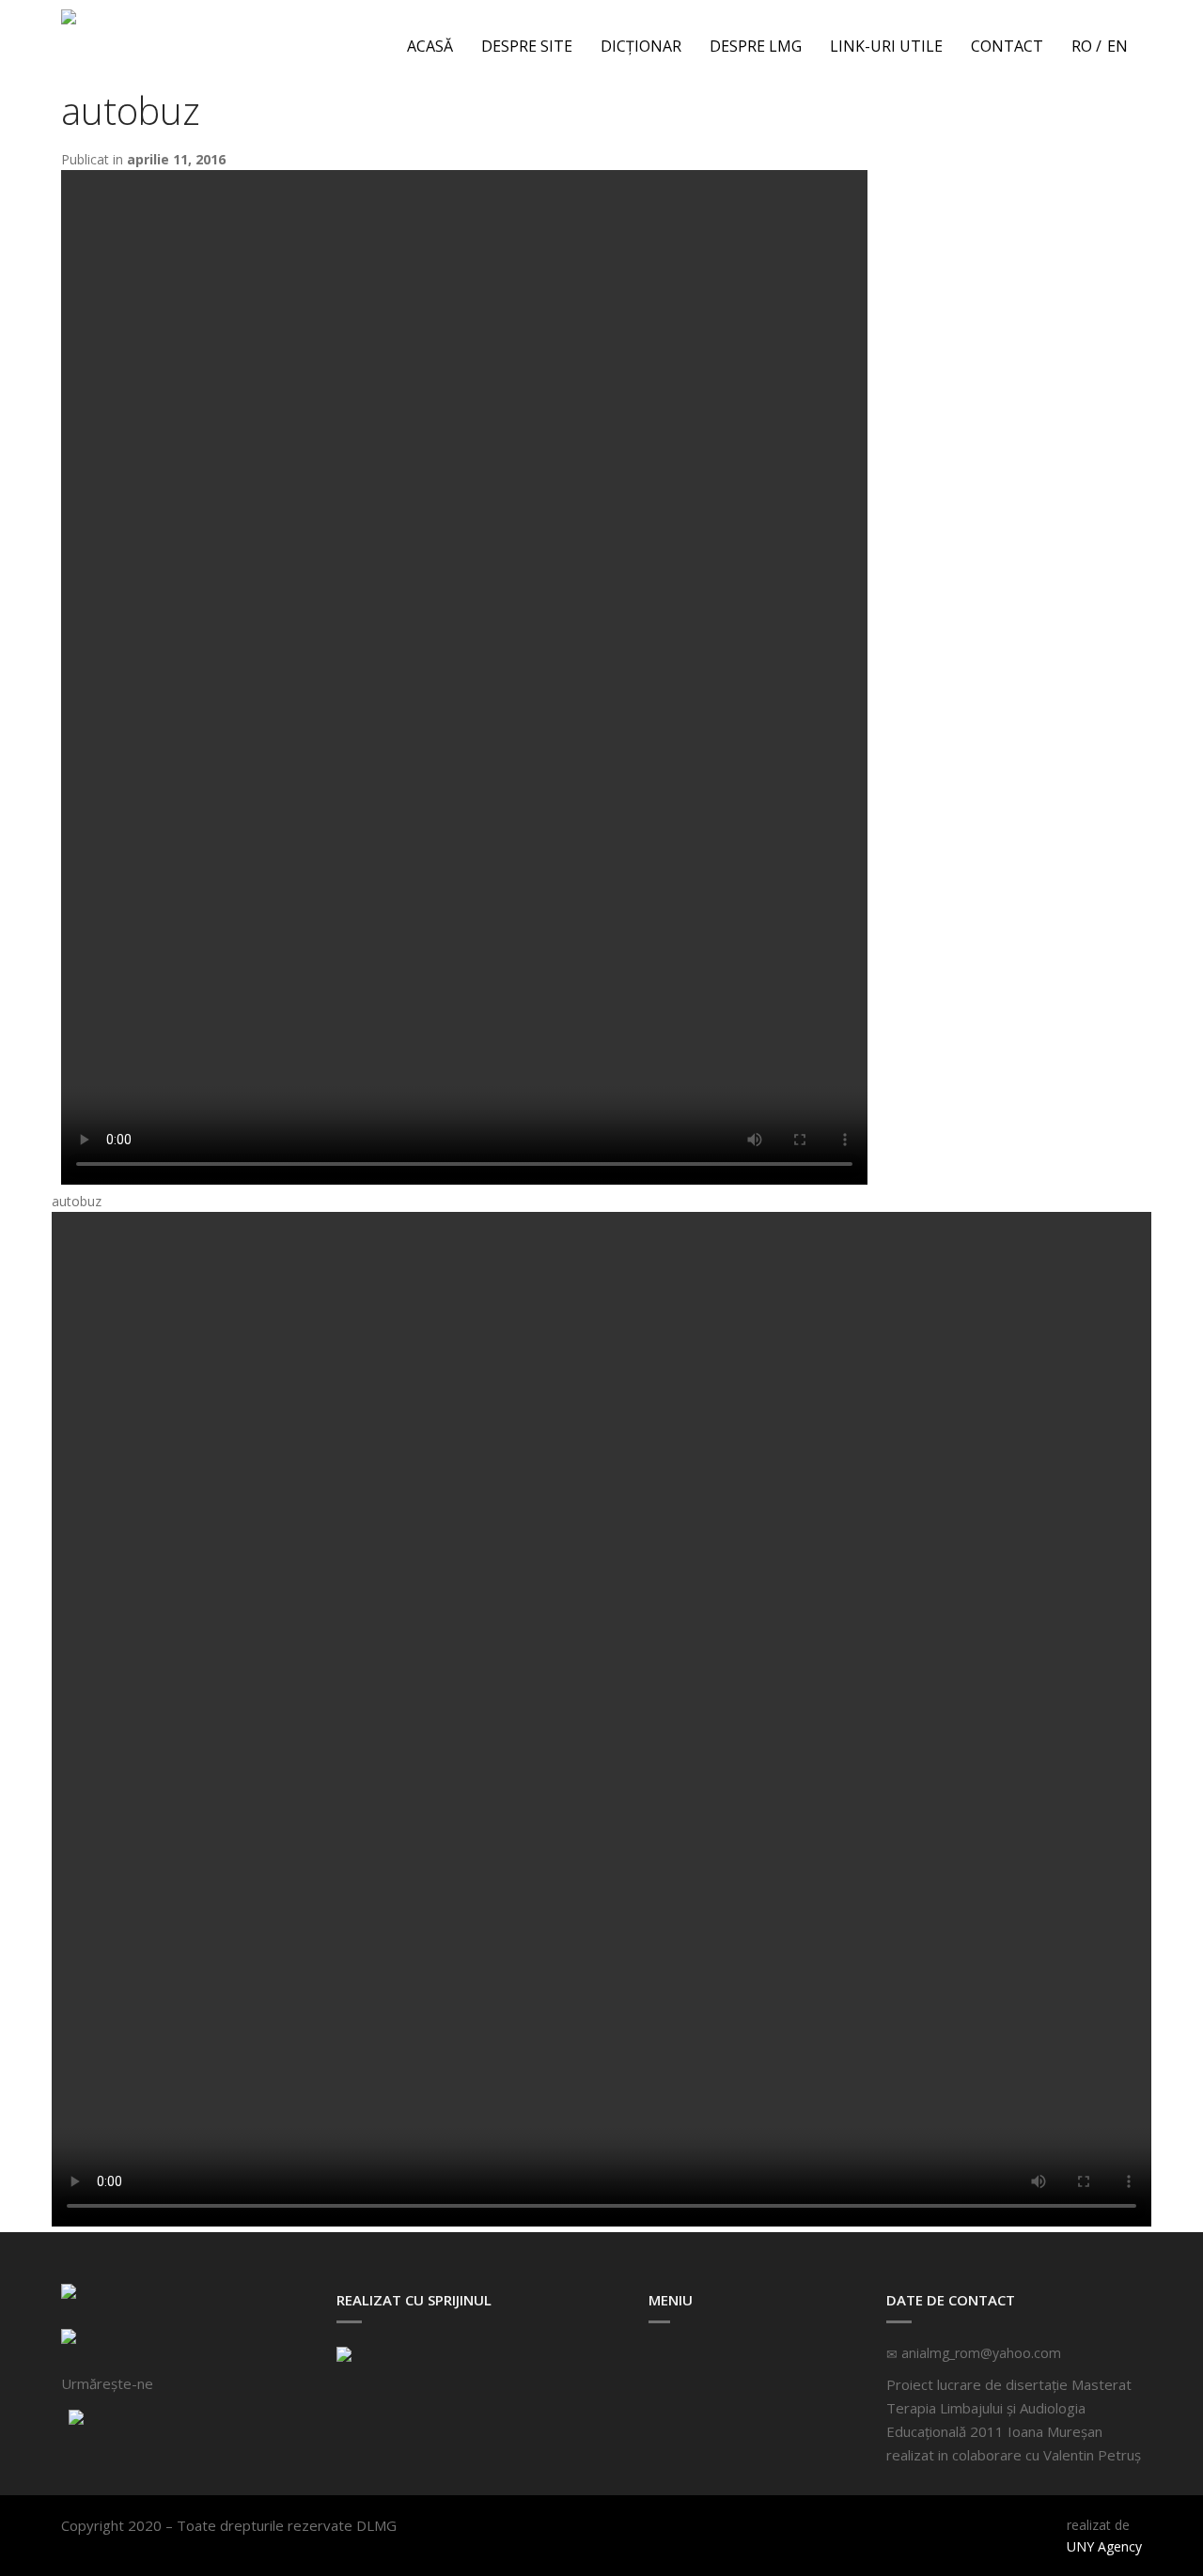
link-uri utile (886, 46)
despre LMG (756, 46)
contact (1007, 46)
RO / (1086, 46)
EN (1117, 46)
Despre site (527, 46)
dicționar (641, 46)
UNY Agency (1104, 2546)
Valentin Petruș (1092, 2455)
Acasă (430, 46)
